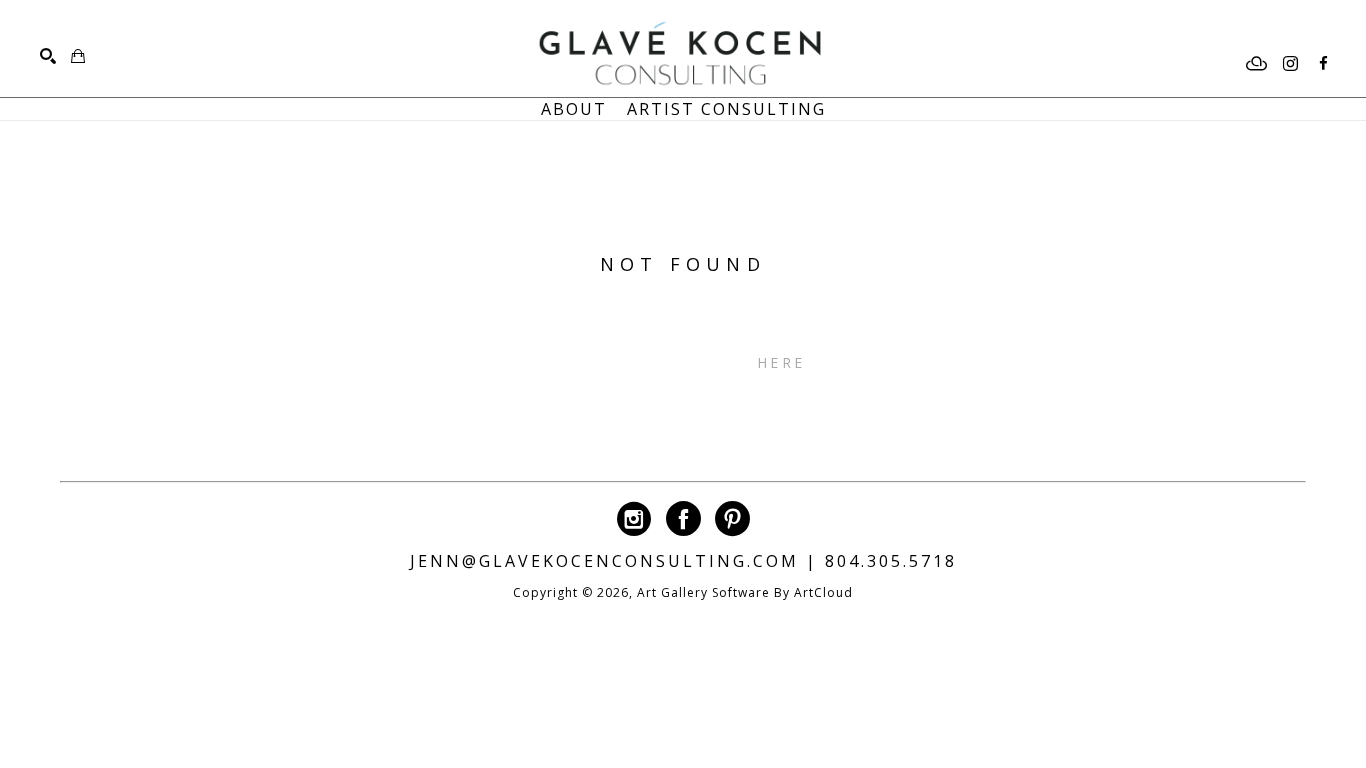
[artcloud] (1257, 64)
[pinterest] (732, 518)
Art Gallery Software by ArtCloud (745, 592)
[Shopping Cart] (78, 56)
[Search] (48, 56)
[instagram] (1290, 64)
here (781, 362)
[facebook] (1323, 64)
